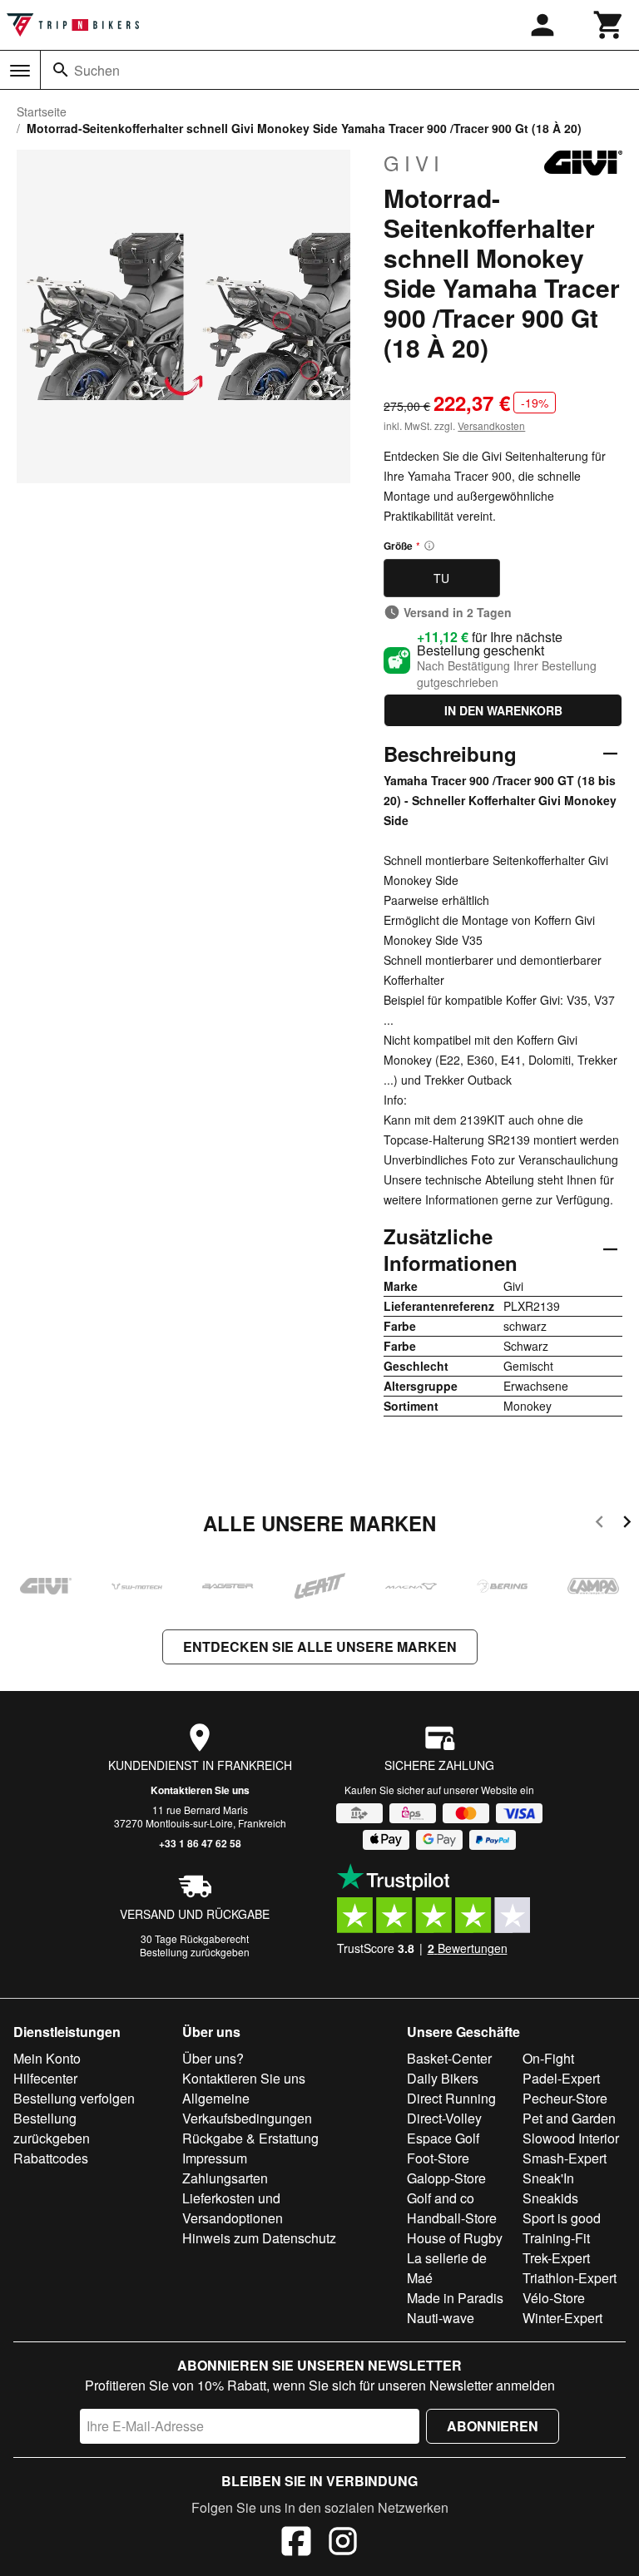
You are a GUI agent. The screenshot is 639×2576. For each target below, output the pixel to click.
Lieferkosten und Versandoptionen (233, 2208)
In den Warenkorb (503, 710)
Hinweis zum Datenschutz (259, 2238)
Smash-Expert (565, 2158)
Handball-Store (452, 2218)
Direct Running (451, 2098)
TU (441, 578)
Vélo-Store (554, 2298)
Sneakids (550, 2198)
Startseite (42, 111)
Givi (414, 163)
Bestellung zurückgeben (195, 1952)
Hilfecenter (45, 2078)
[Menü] (20, 71)
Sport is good (562, 2218)
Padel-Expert (561, 2078)
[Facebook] (296, 2544)
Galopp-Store (446, 2178)
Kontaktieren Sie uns (200, 1790)
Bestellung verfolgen (74, 2098)
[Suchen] (61, 70)
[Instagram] (343, 2544)
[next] (627, 1524)
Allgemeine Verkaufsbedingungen (247, 2108)
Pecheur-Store (565, 2098)
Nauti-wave (441, 2318)
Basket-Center (449, 2058)
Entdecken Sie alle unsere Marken (320, 1646)
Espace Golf (443, 2138)
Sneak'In (548, 2178)
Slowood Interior (571, 2138)
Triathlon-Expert (570, 2278)
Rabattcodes (51, 2158)
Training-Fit (556, 2238)
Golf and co (441, 2198)
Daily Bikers (443, 2078)
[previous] (599, 1524)
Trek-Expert (556, 2258)
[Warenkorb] (609, 25)
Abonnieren (493, 2426)
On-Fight (548, 2058)
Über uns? (213, 2058)
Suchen (97, 70)
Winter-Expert (562, 2318)
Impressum (215, 2158)
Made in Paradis (455, 2298)
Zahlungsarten (225, 2178)
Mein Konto (47, 2058)
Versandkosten (491, 425)
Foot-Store (438, 2158)
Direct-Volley (444, 2118)
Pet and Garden (569, 2118)
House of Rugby (455, 2238)
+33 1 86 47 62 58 (200, 1843)
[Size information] (429, 546)
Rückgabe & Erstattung (250, 2138)
